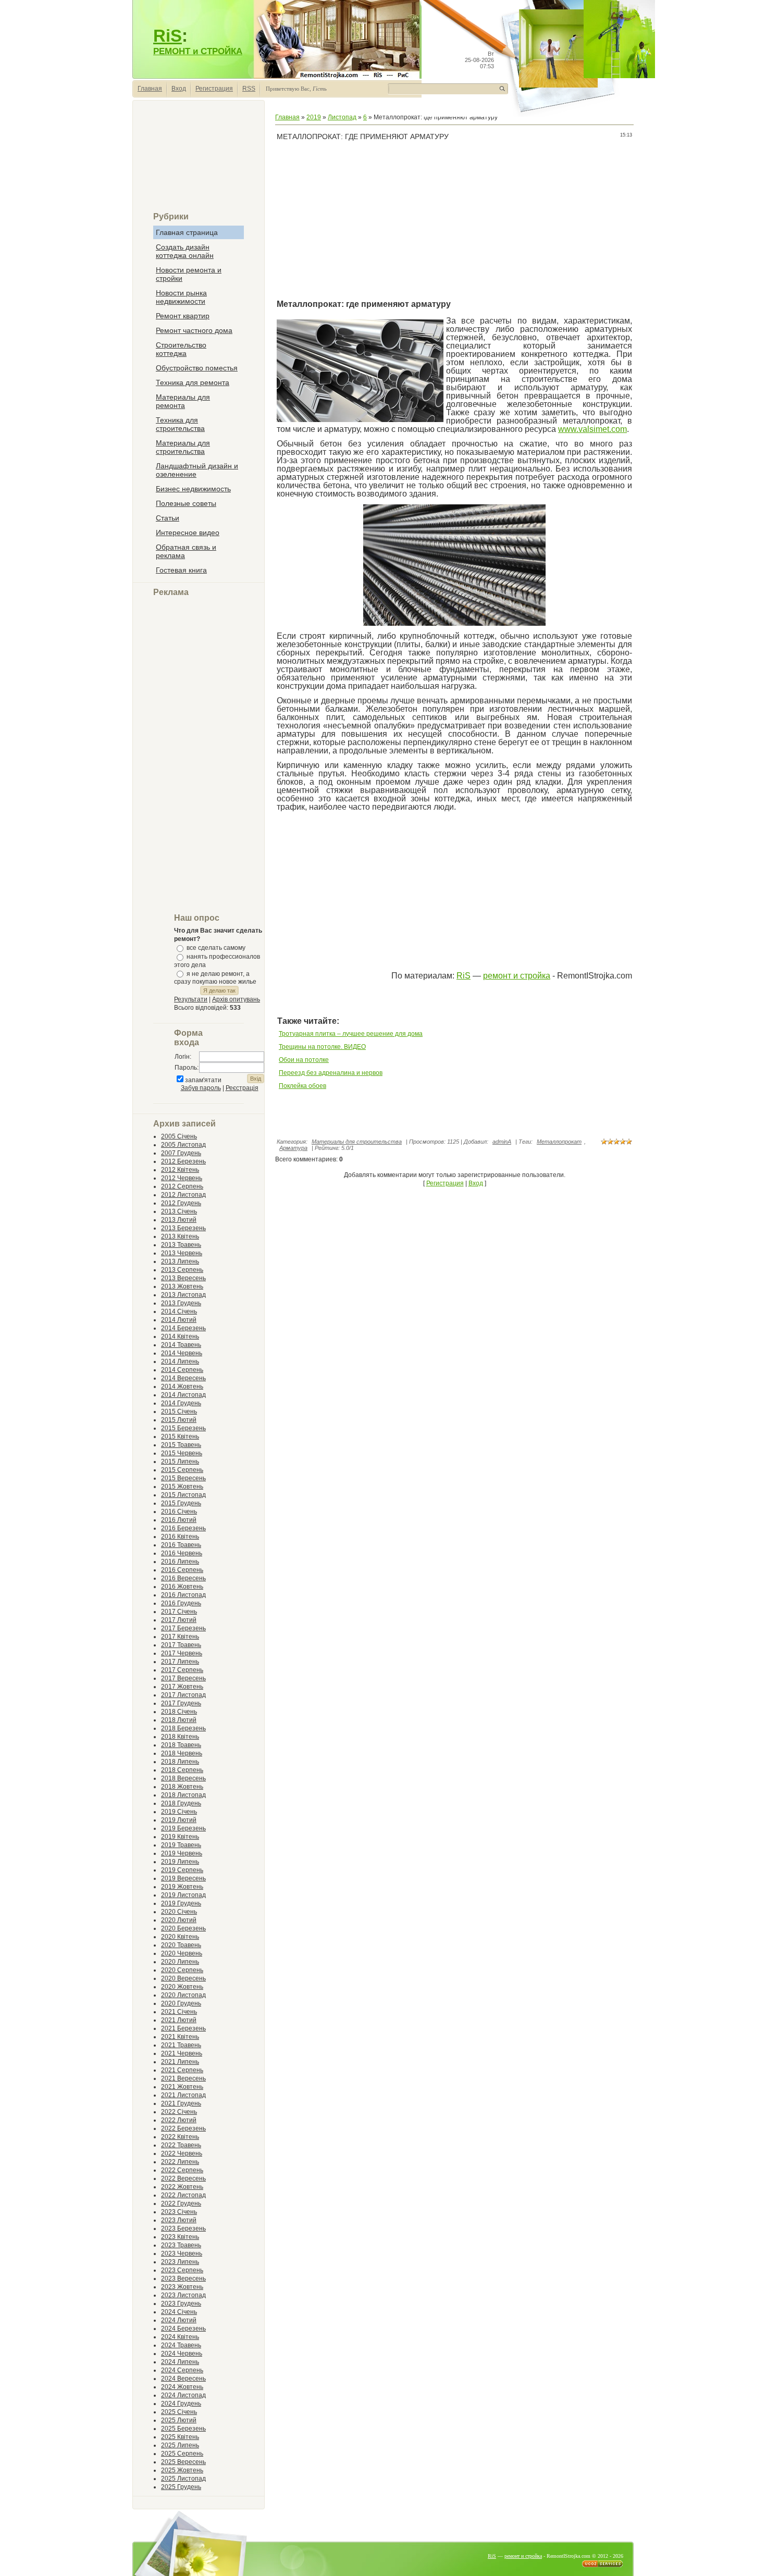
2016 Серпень (182, 1570)
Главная (150, 89)
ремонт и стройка (517, 976)
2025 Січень (179, 2412)
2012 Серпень (182, 1186)
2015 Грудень (181, 1503)
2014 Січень (179, 1311)
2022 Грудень (181, 2203)
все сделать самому (216, 948)
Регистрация (214, 89)
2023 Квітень (180, 2237)
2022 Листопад (183, 2195)
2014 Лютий (179, 1320)
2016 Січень (179, 1512)
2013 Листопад (183, 1295)
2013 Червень (182, 1253)
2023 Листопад (183, 2295)
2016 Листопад (183, 1595)
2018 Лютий (179, 1720)
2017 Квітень (180, 1637)
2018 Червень (182, 1753)
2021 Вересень (183, 2078)
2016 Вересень (183, 1578)
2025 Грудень (181, 2487)
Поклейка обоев (302, 1086)
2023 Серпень (182, 2270)
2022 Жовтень (182, 2187)
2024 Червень (182, 2354)
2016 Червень (182, 1553)
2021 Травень (181, 2045)
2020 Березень (183, 1928)
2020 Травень (181, 1945)
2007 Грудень (181, 1153)
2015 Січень (179, 1411)
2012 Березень (183, 1161)
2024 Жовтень (182, 2387)
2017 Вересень (183, 1678)
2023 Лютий (179, 2220)
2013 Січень (179, 1211)
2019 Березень (183, 1828)
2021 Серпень (182, 2070)
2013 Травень (181, 1245)
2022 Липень (180, 2162)
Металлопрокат (559, 1142)
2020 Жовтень (182, 1987)
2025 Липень (180, 2445)
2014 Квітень (180, 1336)
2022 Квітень (180, 2137)
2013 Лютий (179, 1220)
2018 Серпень (182, 1770)
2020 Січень (179, 1912)
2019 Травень (181, 1845)
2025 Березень (183, 2429)
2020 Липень (180, 1962)
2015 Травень (181, 1445)
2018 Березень (183, 1728)
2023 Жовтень (182, 2287)
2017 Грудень (181, 1703)
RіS (464, 976)
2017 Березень (183, 1628)
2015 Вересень (183, 1478)
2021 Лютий (179, 2020)
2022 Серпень (182, 2170)
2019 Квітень (180, 1837)
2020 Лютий (179, 1920)
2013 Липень (180, 1261)
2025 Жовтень (182, 2470)
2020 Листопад (183, 1995)
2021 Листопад (183, 2095)
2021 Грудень (181, 2103)
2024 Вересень (183, 2379)
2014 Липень (180, 1361)
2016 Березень (183, 1528)
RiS (168, 36)
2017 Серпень (182, 1670)
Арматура (293, 1148)
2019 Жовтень (182, 1887)
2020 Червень (182, 1953)
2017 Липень (180, 1662)
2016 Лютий (179, 1520)
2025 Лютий (179, 2420)
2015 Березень (183, 1428)
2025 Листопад (183, 2479)
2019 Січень (179, 1812)
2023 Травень (181, 2245)
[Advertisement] (199, 160)
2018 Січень (179, 1712)
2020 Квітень (180, 1937)
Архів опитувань (236, 999)
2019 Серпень (182, 1870)
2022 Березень (183, 2128)
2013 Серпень (182, 1270)
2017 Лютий (179, 1620)
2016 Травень (181, 1545)
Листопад (342, 117)
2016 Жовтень (182, 1587)
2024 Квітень (180, 2337)
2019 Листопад (183, 1895)
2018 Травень (181, 1745)
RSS (249, 89)
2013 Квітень (180, 1236)
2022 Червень (182, 2153)
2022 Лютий (179, 2120)
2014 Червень (182, 1353)
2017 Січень (179, 1612)
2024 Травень (181, 2345)
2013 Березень (183, 1228)
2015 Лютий (179, 1420)
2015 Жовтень (182, 1487)
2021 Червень (182, 2053)
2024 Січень (179, 2312)
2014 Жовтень (182, 1386)
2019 (314, 117)
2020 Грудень (181, 2003)
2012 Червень (182, 1178)
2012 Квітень (180, 1170)
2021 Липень (180, 2062)
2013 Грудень (181, 1303)
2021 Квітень (180, 2037)
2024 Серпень (182, 2370)
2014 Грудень (181, 1403)
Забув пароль (201, 1088)
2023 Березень (183, 2228)
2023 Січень (179, 2212)
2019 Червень (182, 1853)
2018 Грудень (181, 1803)
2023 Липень (180, 2262)
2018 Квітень (180, 1737)
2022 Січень (179, 2112)
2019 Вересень (183, 1878)
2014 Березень (183, 1328)
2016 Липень (180, 1562)
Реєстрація (242, 1088)
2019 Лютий (179, 1820)
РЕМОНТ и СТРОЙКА (198, 51)
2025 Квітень (180, 2437)
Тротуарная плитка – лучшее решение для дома (351, 1034)
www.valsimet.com (592, 429)
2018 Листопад (183, 1795)
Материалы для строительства (357, 1142)
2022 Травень (181, 2145)
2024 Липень (180, 2362)
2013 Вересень (183, 1278)
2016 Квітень (180, 1537)
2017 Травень (181, 1645)
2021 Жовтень (182, 2087)
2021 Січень (179, 2012)
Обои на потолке (304, 1060)
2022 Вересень (183, 2178)
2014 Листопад (183, 1395)
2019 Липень (180, 1862)
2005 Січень (179, 1136)
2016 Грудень (181, 1603)
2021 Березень (183, 2028)
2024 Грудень (181, 2404)
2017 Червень (182, 1653)
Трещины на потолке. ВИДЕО (322, 1047)
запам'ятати (203, 1080)
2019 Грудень (181, 1903)
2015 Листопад (183, 1495)
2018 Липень (180, 1762)
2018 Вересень (183, 1778)
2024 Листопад (183, 2395)
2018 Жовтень (182, 1787)
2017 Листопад (183, 1695)
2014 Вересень (183, 1378)
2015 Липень (180, 1462)
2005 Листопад (183, 1145)
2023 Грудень (181, 2303)
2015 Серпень (182, 1470)
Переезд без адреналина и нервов (331, 1073)
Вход (179, 89)
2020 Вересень (183, 1978)
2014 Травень (181, 1345)
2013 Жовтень (182, 1286)
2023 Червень (182, 2253)
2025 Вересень (183, 2462)
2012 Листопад (183, 1195)
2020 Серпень (182, 1970)
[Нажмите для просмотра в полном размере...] (454, 624)
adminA (502, 1142)
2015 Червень (182, 1453)
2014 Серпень (182, 1370)
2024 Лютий (179, 2320)
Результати (191, 999)
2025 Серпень (182, 2454)
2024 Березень (183, 2329)
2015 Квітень (180, 1436)
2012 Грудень (181, 1203)
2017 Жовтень (182, 1687)
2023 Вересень (183, 2278)
